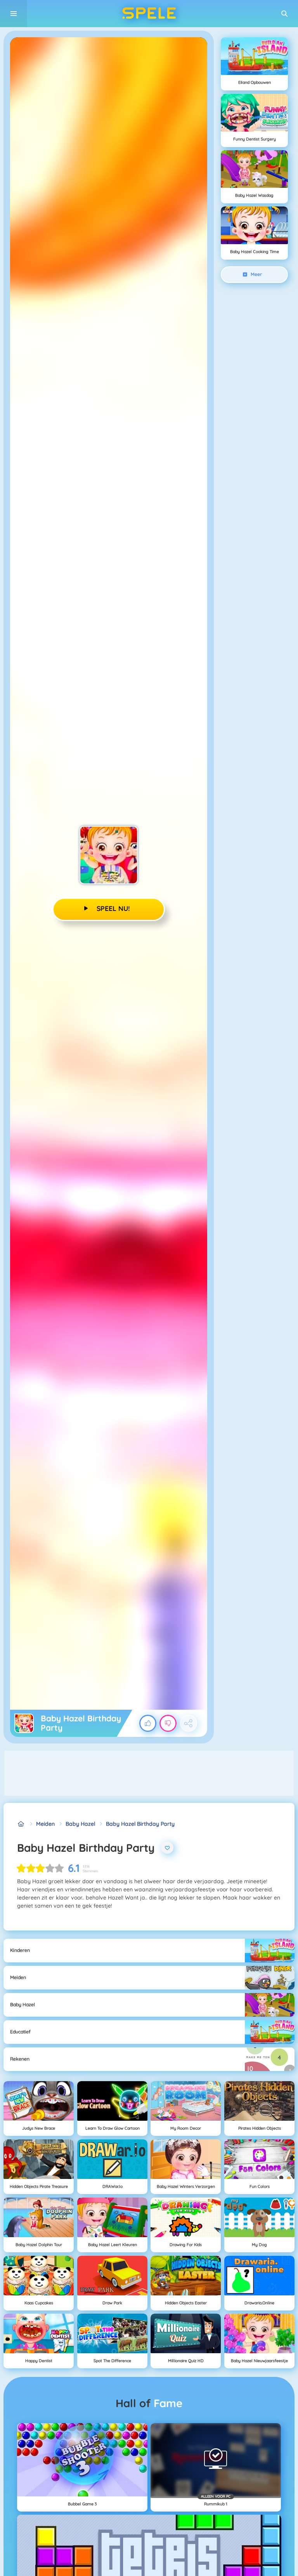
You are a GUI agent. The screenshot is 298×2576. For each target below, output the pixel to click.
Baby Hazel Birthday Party (140, 1824)
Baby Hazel (80, 1824)
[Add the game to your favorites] (167, 1848)
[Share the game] (189, 1723)
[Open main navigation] (14, 14)
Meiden (45, 1824)
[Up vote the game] (148, 1723)
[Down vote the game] (168, 1723)
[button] (284, 14)
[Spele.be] (21, 1824)
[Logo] (149, 14)
